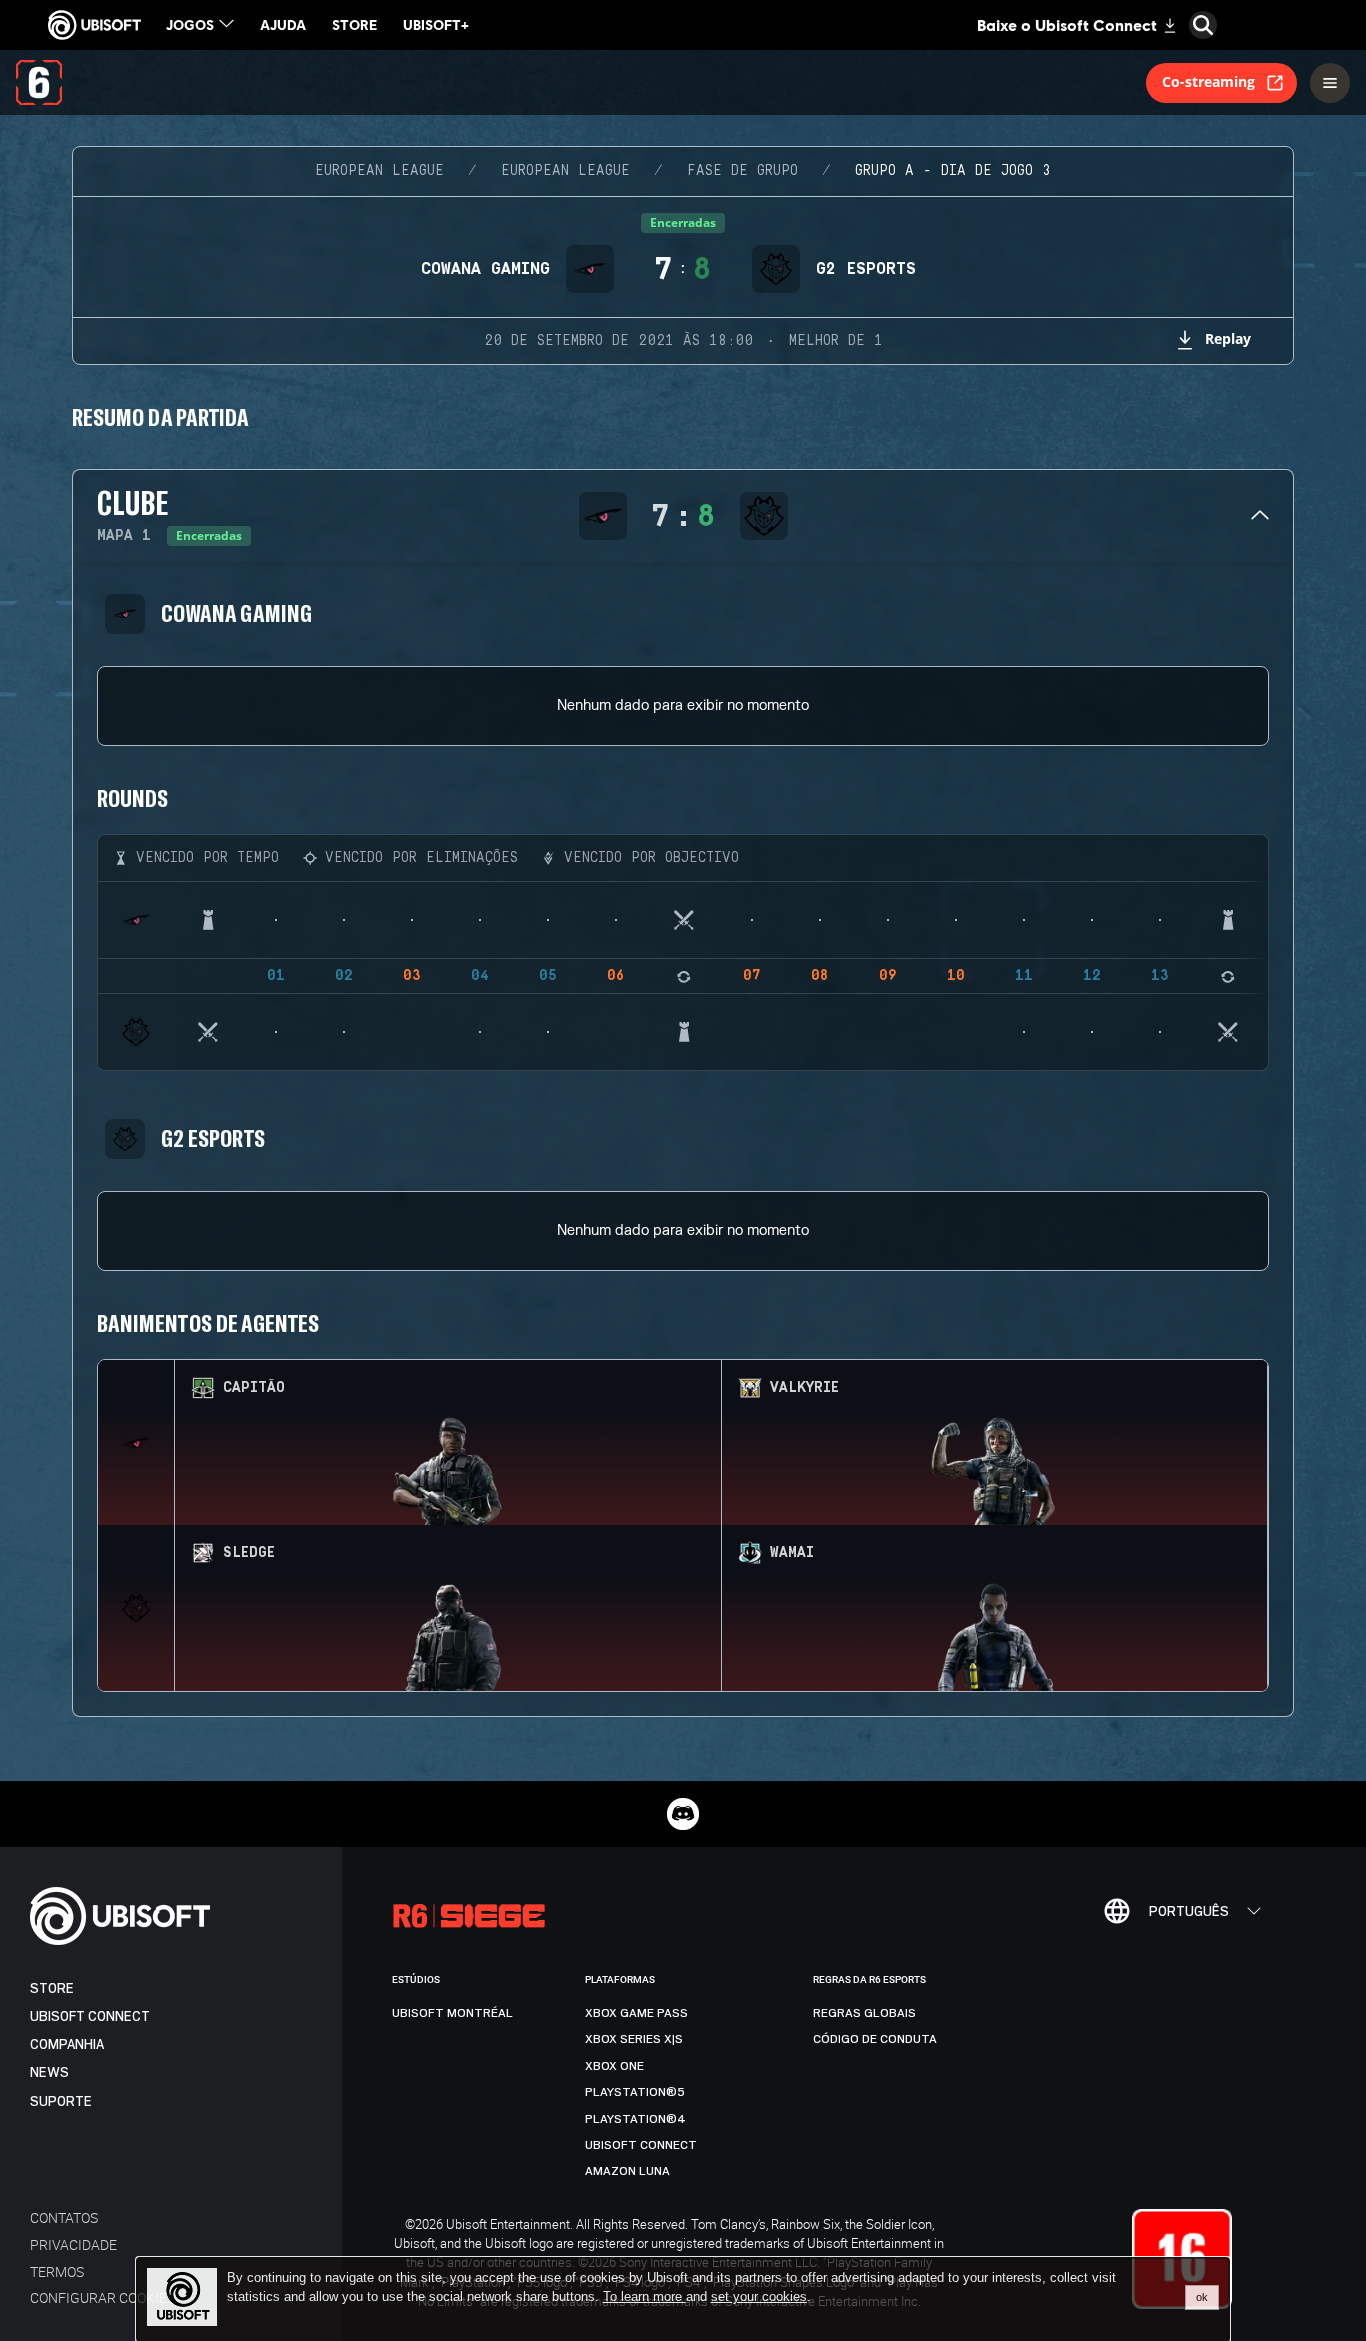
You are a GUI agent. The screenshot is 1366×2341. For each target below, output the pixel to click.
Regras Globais (864, 2013)
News (49, 2072)
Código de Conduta (875, 2039)
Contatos (64, 2217)
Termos (57, 2271)
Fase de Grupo (742, 171)
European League (379, 171)
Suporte (61, 2101)
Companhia (67, 2044)
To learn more (644, 2296)
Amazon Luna (627, 2171)
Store (52, 1988)
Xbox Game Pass (636, 2013)
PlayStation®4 (635, 2119)
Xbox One (614, 2066)
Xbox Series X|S (634, 2039)
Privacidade (73, 2244)
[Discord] (683, 1814)
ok (1202, 2297)
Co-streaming (1208, 81)
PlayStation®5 (635, 2092)
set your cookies (759, 2297)
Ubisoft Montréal (452, 2013)
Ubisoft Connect (90, 2016)
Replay (1228, 338)
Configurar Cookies (102, 2297)
